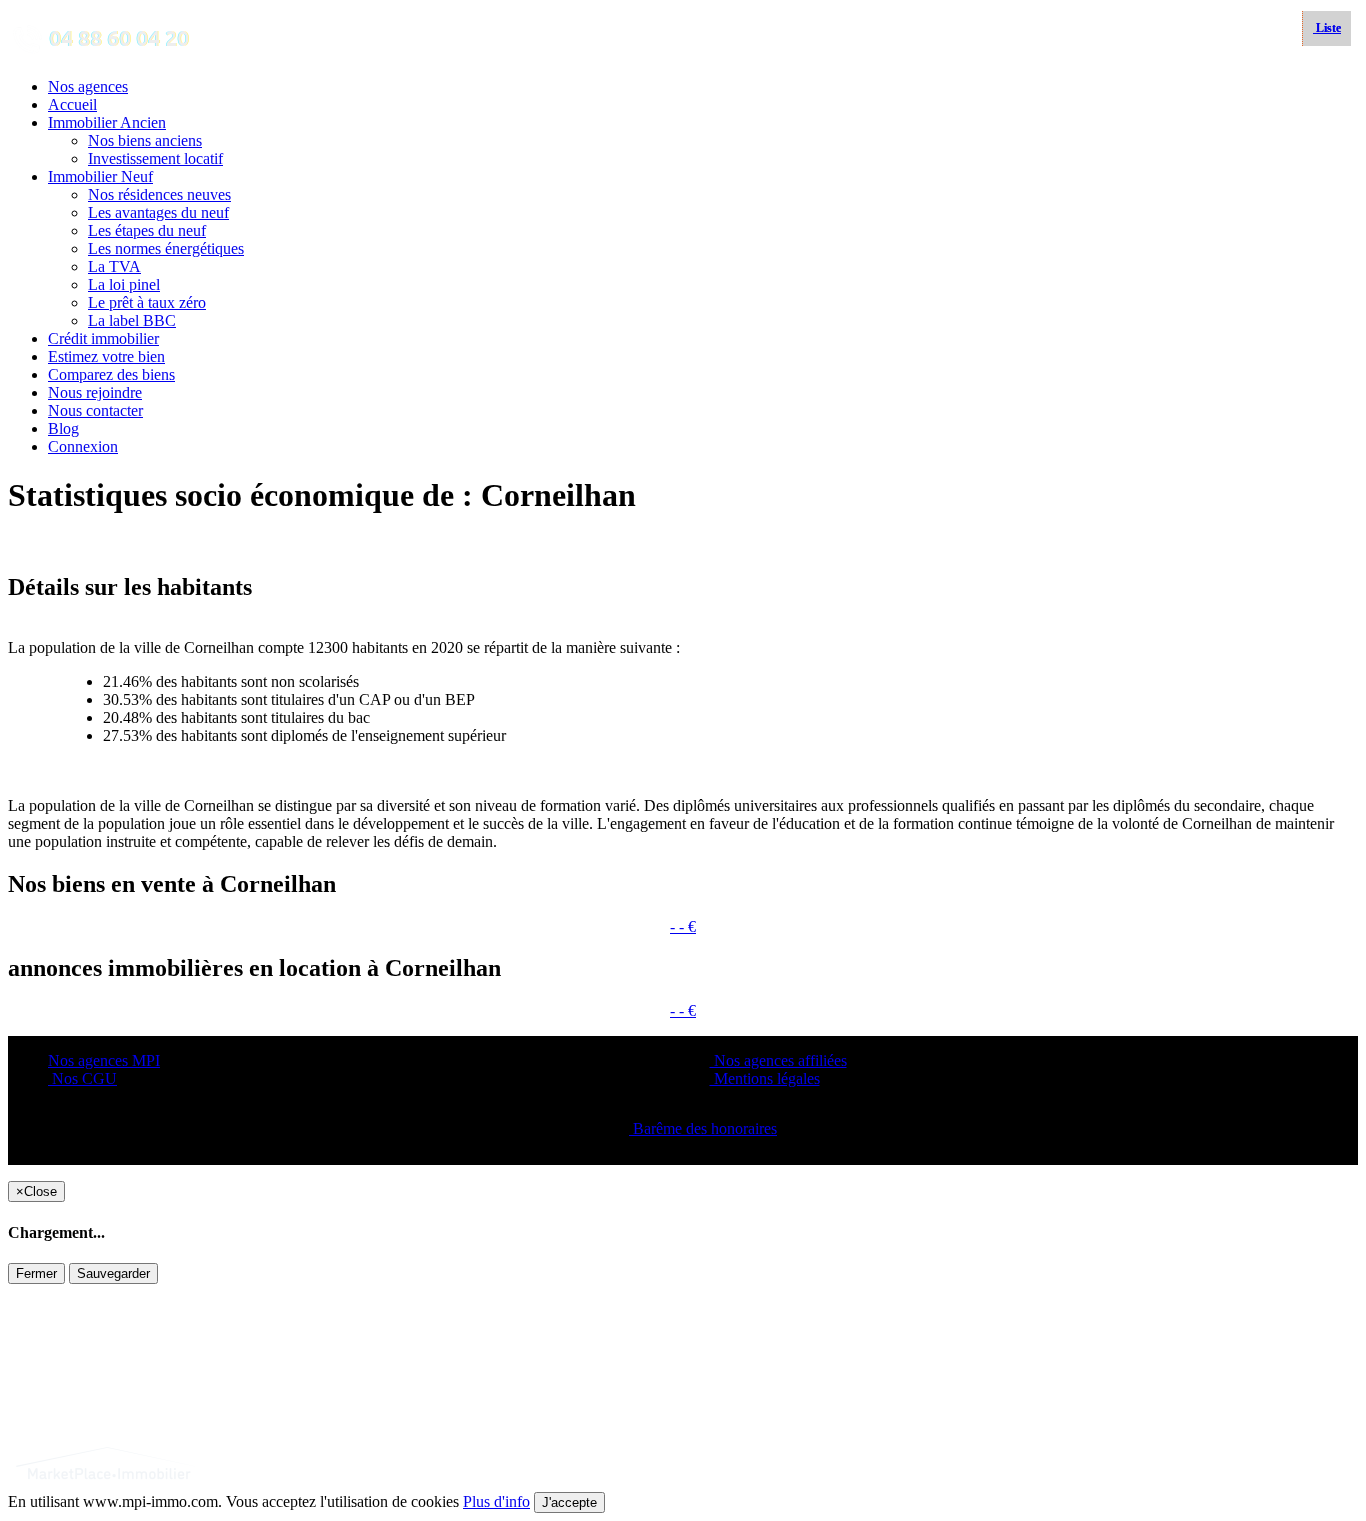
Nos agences (88, 86)
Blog (63, 428)
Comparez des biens (111, 374)
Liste (1327, 28)
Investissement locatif (155, 158)
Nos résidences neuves (159, 194)
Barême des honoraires (703, 1128)
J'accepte (569, 1502)
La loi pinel (124, 284)
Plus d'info (496, 1501)
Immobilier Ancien (107, 122)
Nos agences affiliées (778, 1060)
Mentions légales (765, 1078)
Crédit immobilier (103, 338)
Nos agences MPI (104, 1060)
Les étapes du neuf (147, 230)
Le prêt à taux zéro (147, 302)
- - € (683, 926)
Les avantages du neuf (158, 212)
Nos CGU (82, 1078)
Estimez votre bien (106, 356)
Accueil (72, 104)
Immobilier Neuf (100, 176)
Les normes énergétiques (166, 248)
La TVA (114, 266)
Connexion (83, 446)
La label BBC (132, 320)
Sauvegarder (113, 1273)
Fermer (36, 1273)
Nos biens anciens (145, 140)
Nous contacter (95, 410)
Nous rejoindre (95, 392)
